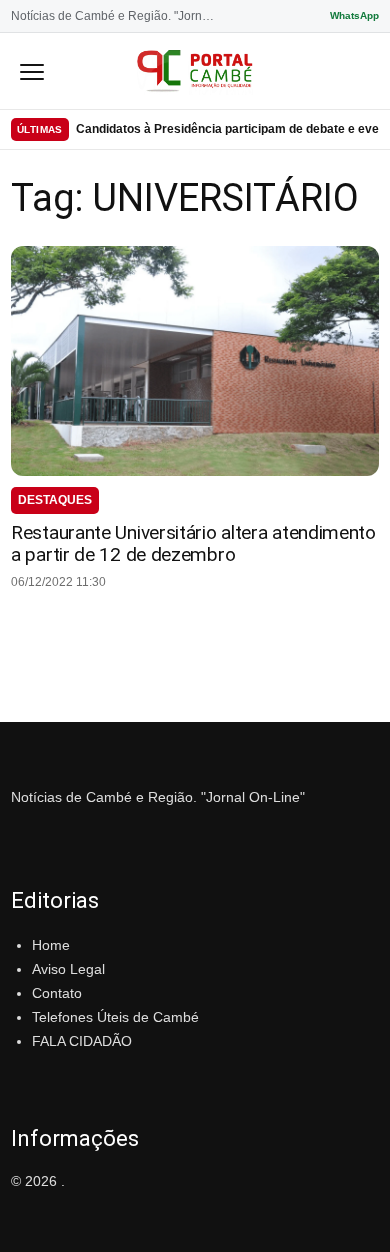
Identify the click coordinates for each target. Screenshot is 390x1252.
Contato (57, 993)
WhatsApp (354, 15)
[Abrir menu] (32, 71)
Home (51, 945)
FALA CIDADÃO (82, 1041)
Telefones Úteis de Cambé (115, 1017)
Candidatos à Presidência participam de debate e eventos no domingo (227, 129)
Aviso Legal (68, 969)
